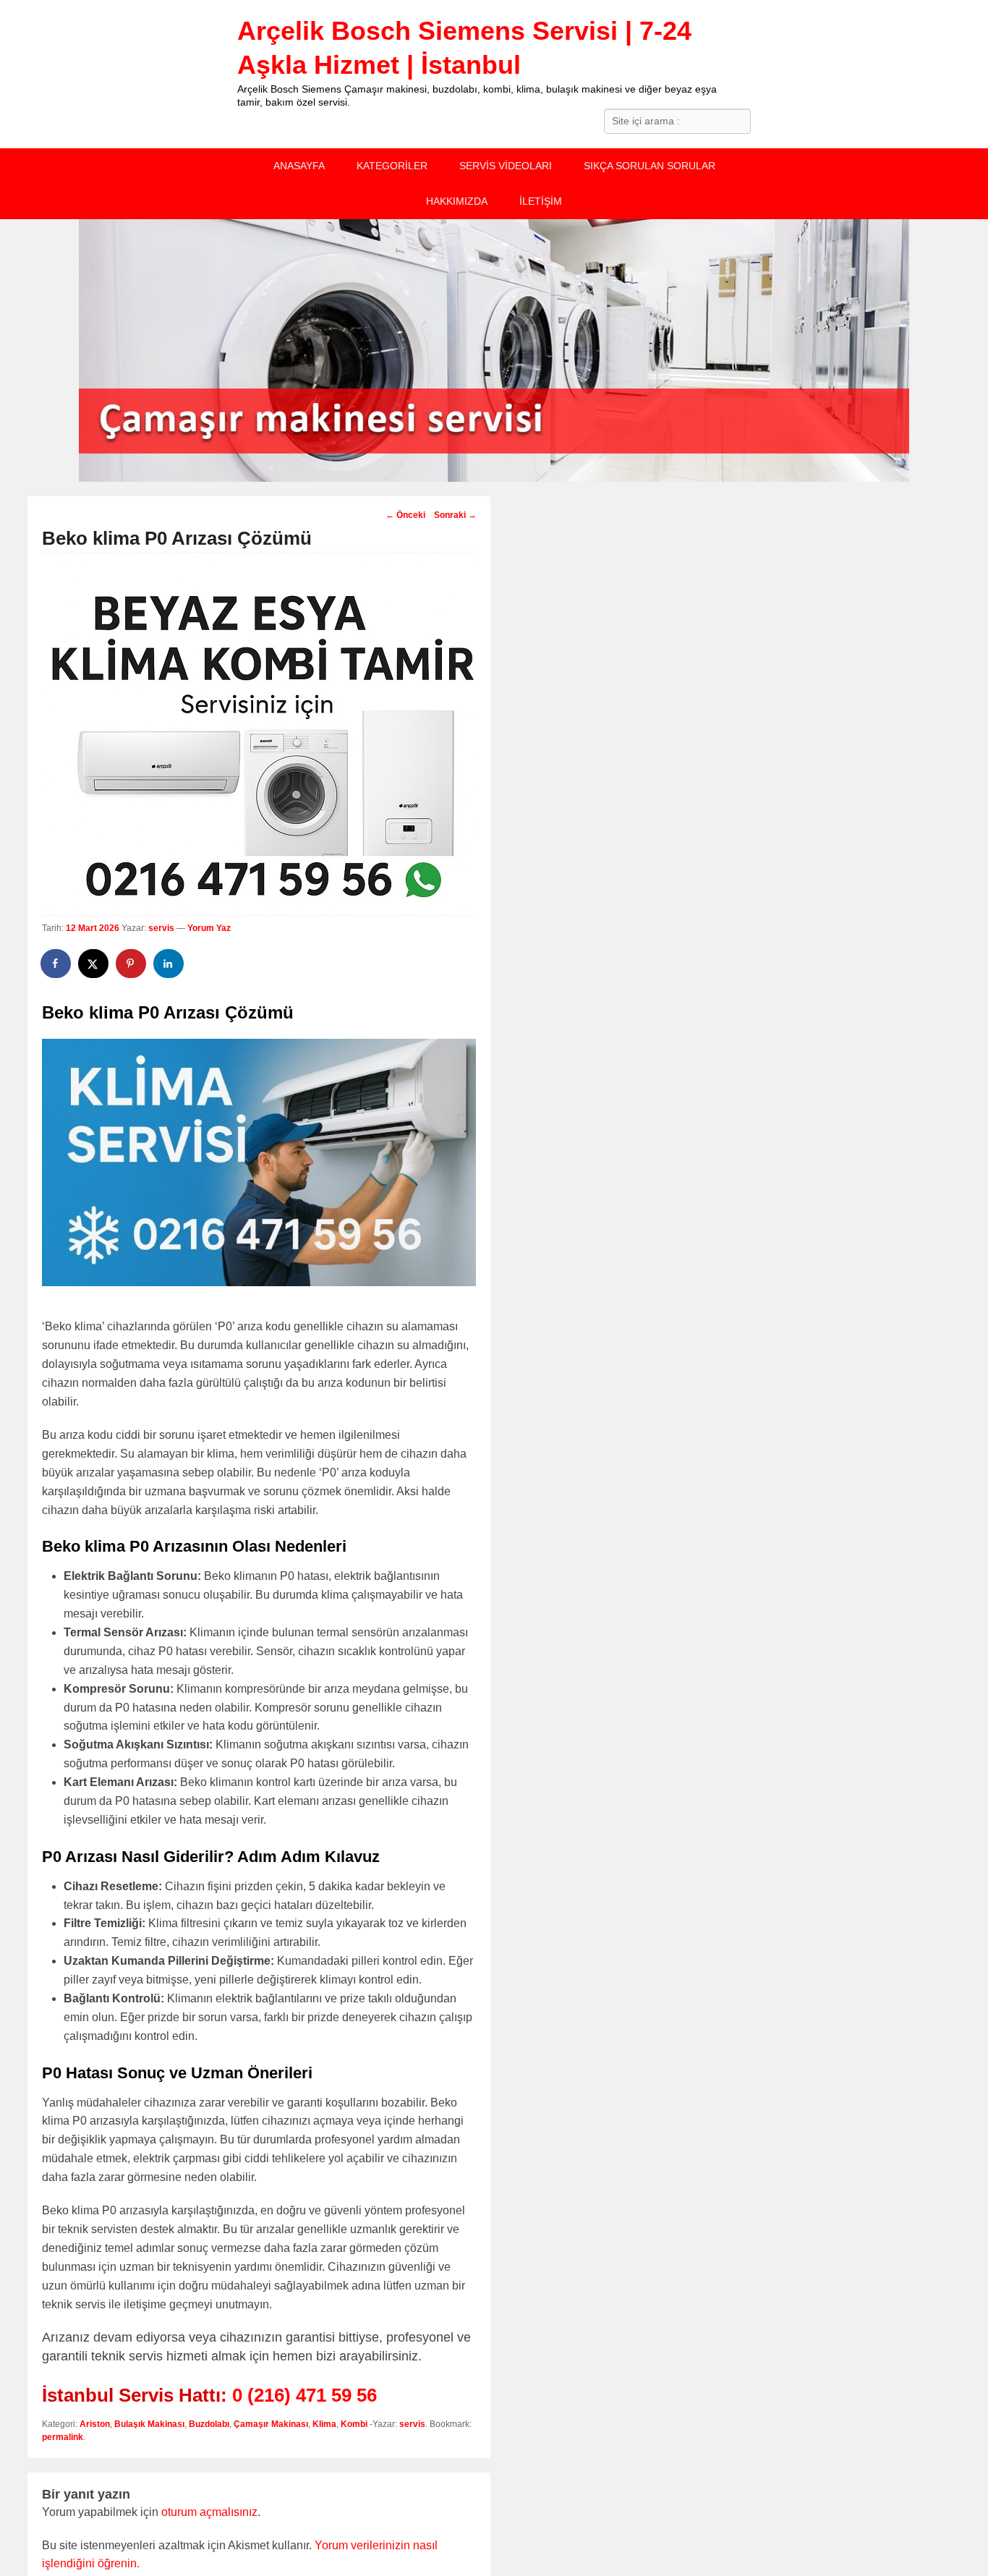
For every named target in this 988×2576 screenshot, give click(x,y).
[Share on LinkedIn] (169, 964)
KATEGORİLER (392, 166)
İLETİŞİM (541, 201)
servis (161, 928)
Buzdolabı (209, 2424)
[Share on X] (94, 964)
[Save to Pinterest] (132, 964)
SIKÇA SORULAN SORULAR (650, 166)
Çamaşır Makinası (271, 2424)
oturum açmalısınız (209, 2512)
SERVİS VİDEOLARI (506, 166)
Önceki (405, 515)
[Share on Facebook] (56, 964)
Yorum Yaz (209, 928)
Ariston (95, 2424)
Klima (324, 2424)
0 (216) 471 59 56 (305, 2395)
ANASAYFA (299, 166)
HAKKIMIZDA (457, 201)
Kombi (354, 2424)
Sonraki (455, 515)
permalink (63, 2437)
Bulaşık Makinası (149, 2424)
